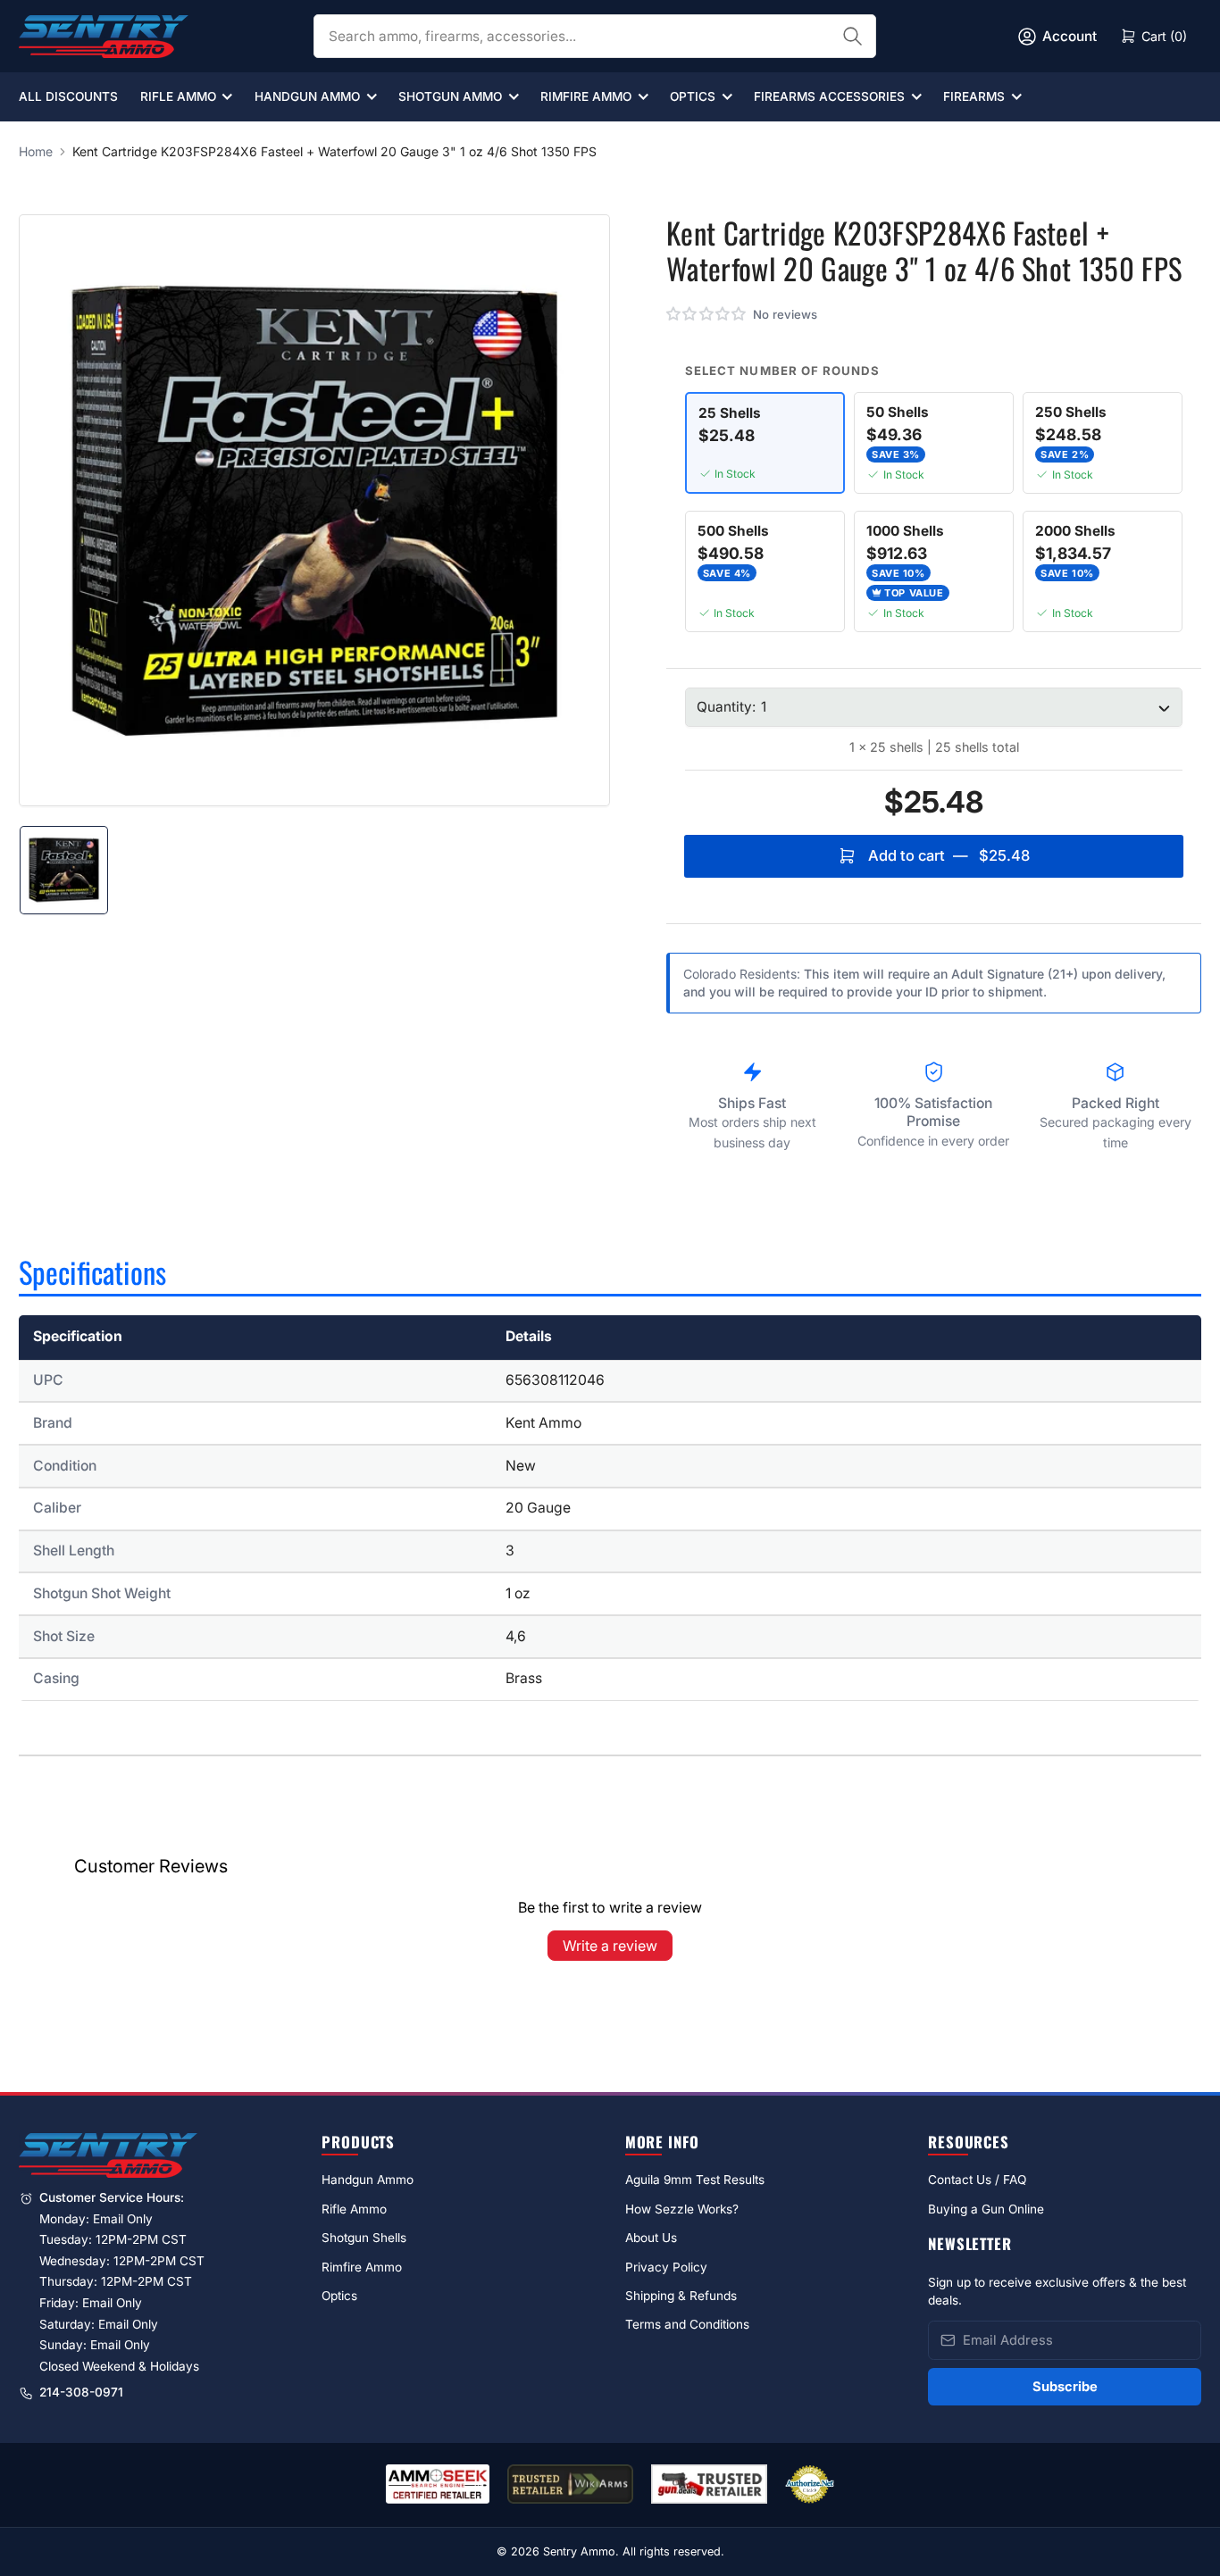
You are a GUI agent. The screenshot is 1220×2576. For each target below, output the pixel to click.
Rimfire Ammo (586, 96)
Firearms (974, 96)
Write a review (610, 1946)
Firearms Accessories (829, 96)
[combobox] (595, 36)
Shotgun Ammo (450, 96)
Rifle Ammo (178, 96)
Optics (693, 96)
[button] (707, 314)
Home (36, 151)
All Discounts (68, 96)
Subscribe (1065, 2387)
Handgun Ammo (307, 96)
